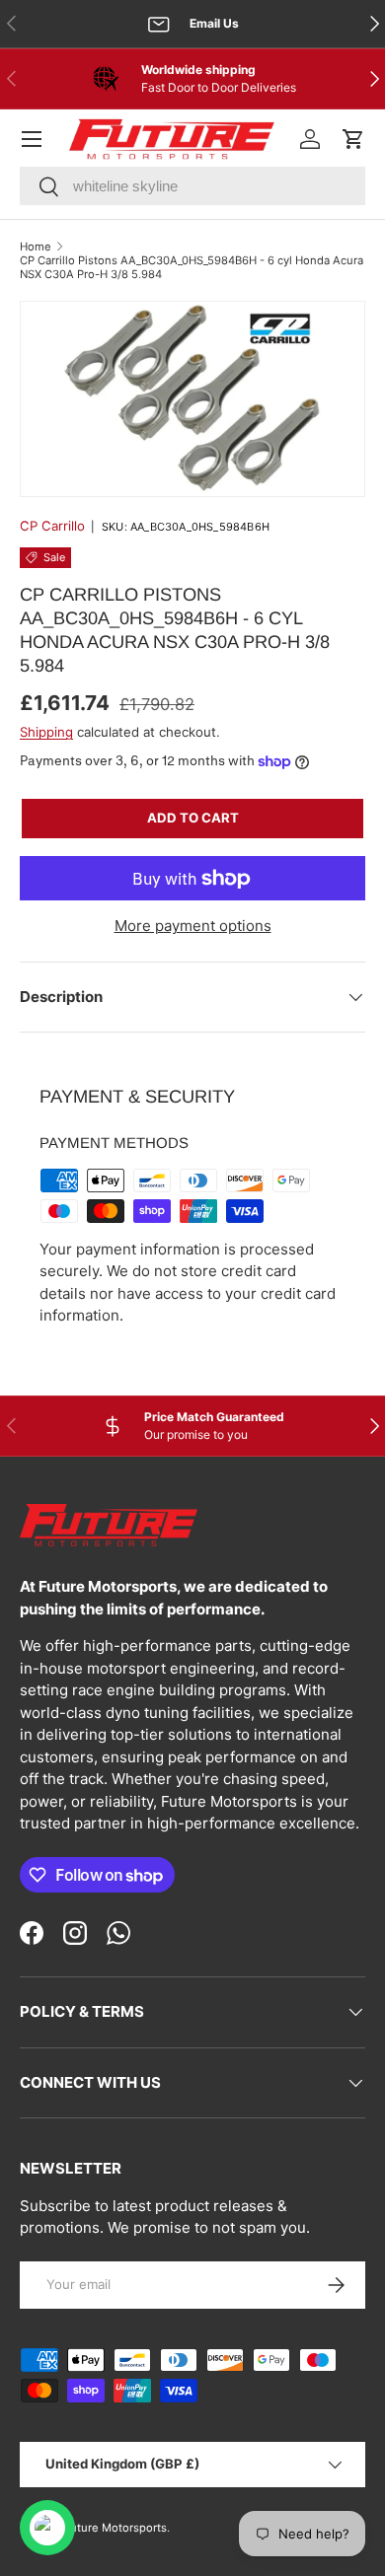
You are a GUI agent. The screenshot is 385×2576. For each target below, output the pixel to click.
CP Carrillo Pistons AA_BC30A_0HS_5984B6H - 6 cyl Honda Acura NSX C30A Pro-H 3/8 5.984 (192, 267)
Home (36, 247)
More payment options (193, 926)
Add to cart (193, 818)
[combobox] (192, 186)
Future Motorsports (115, 2528)
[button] (353, 139)
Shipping (46, 732)
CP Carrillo (52, 526)
